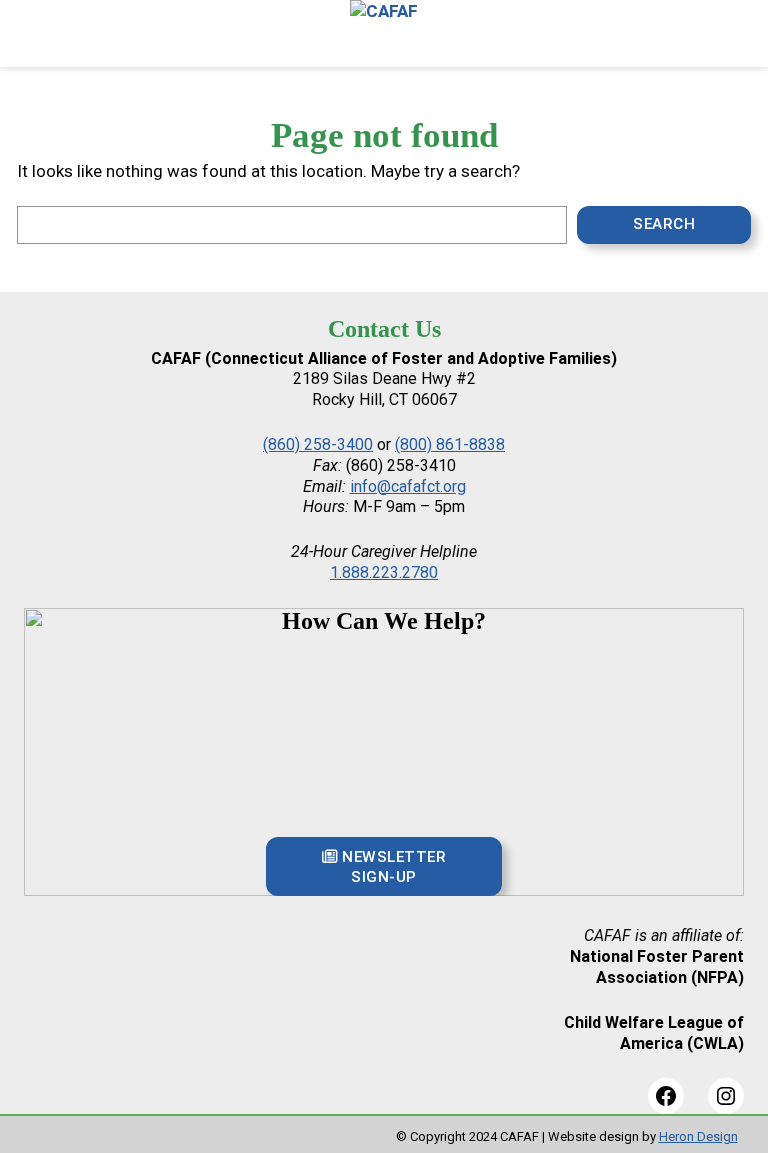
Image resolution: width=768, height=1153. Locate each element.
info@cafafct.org (408, 486)
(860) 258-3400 (318, 444)
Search (664, 224)
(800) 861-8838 (450, 444)
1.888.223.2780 (384, 572)
